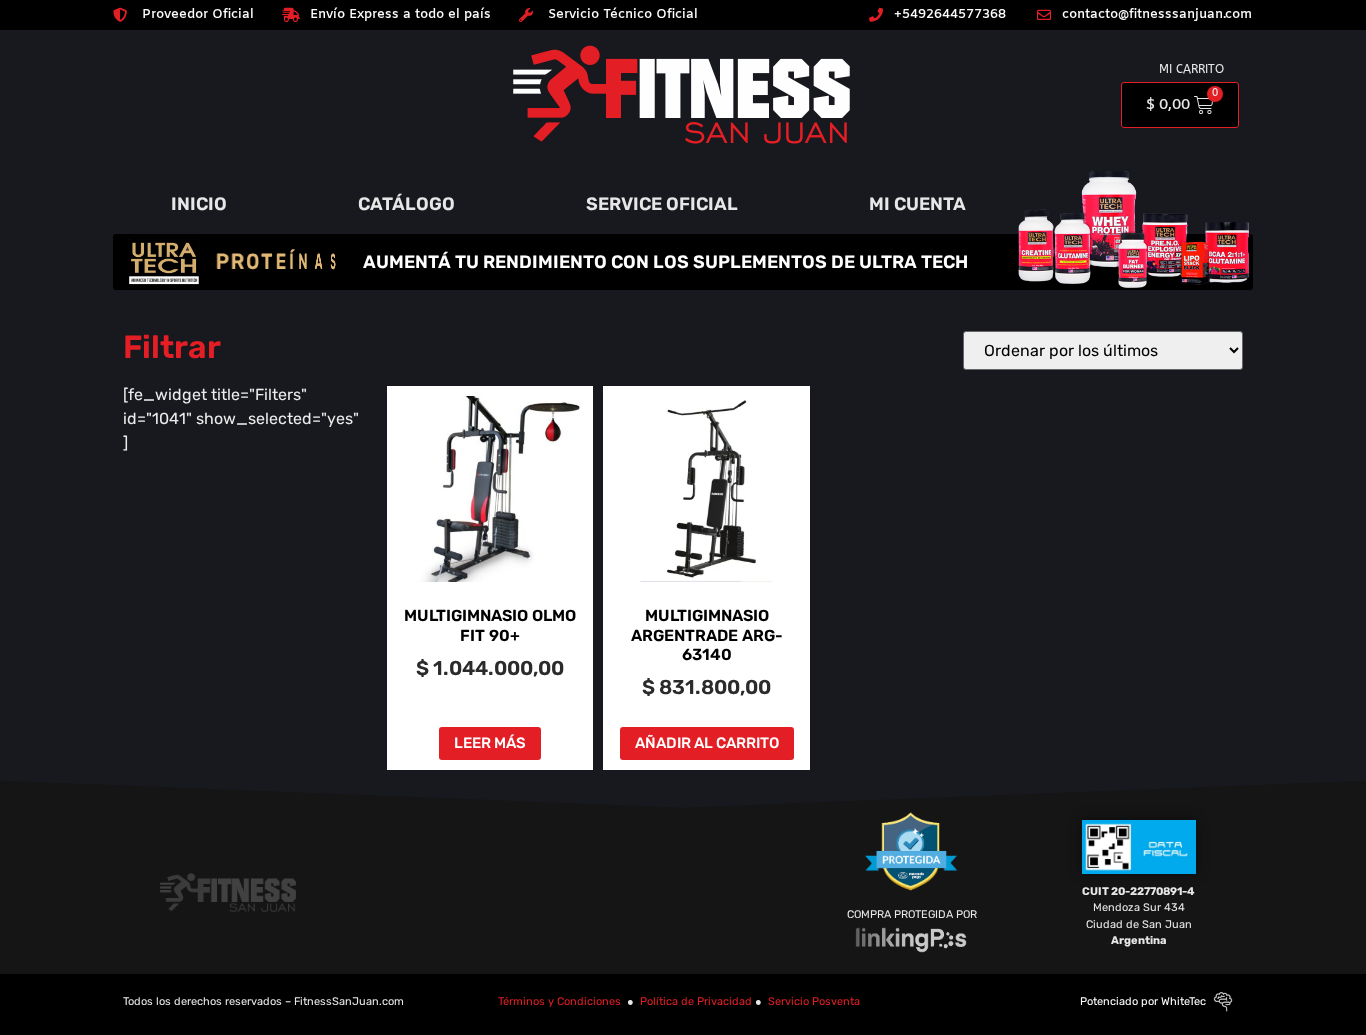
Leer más (490, 743)
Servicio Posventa (814, 1001)
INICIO (199, 204)
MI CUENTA (917, 204)
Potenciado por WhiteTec (1143, 1001)
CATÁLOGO (406, 204)
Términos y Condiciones (559, 1001)
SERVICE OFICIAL (662, 204)
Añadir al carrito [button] (707, 743)
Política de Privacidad (696, 1001)
